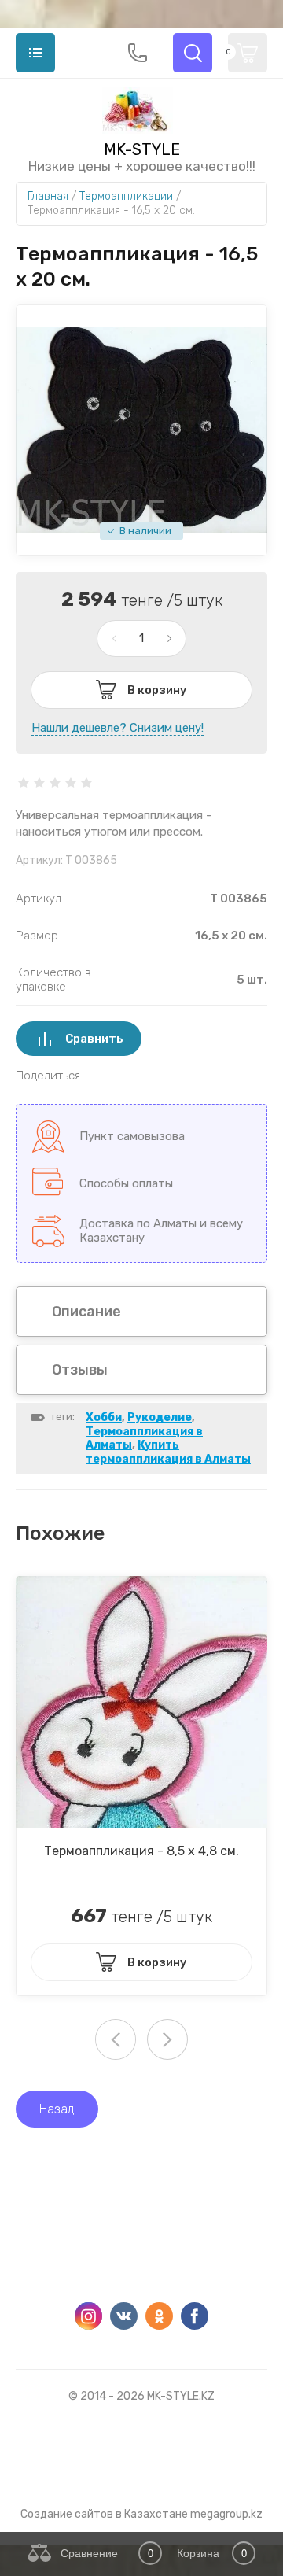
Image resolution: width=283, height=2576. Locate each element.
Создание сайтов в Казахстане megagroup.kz (141, 2514)
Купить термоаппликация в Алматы (168, 1452)
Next (167, 2039)
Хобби (104, 1417)
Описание (86, 1312)
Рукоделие (160, 1417)
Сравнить (94, 1039)
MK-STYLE (142, 149)
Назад (57, 2109)
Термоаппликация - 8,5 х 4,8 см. (141, 1851)
